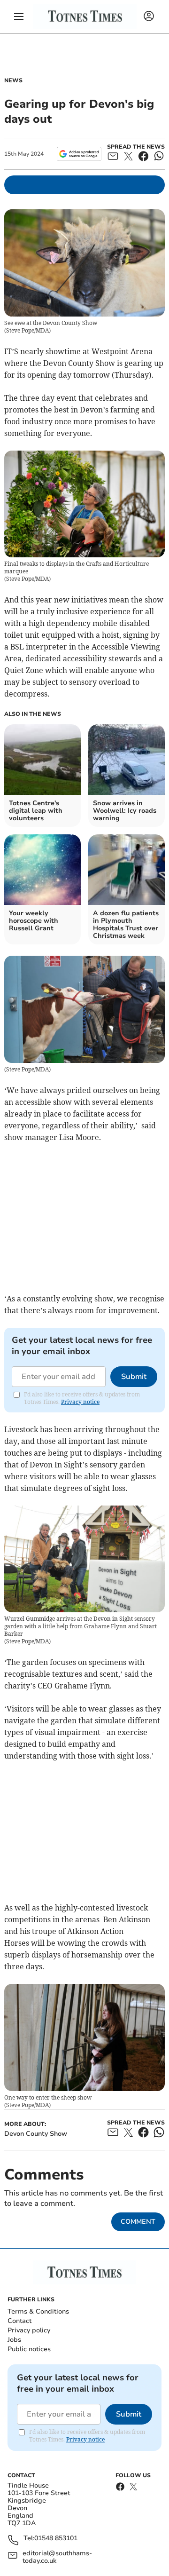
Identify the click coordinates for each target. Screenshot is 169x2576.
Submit (134, 1377)
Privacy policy (29, 2330)
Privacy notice (80, 1402)
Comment (138, 2222)
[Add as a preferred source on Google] (79, 154)
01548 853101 (56, 2539)
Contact (19, 2321)
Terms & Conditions (38, 2311)
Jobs (14, 2340)
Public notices (29, 2349)
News (13, 80)
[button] (19, 16)
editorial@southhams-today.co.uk (57, 2557)
